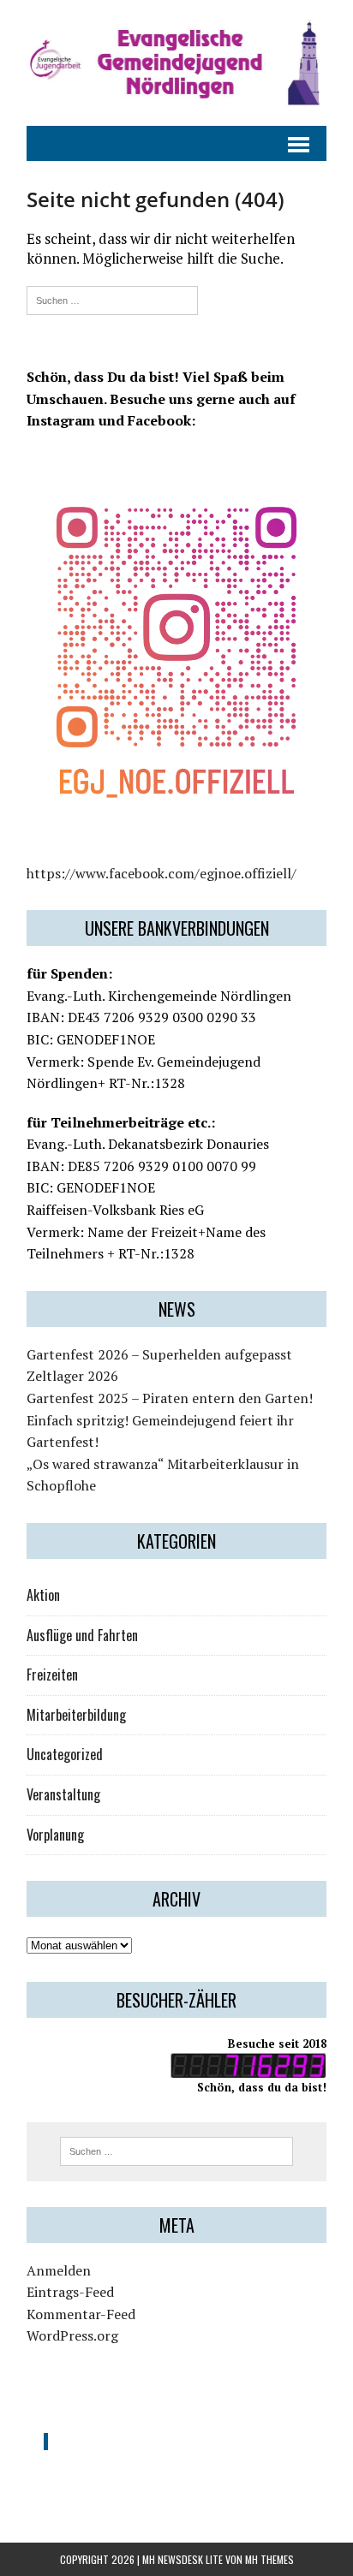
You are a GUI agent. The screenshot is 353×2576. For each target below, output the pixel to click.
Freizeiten (52, 1675)
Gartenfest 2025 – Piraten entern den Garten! (170, 1398)
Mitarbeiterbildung (76, 1715)
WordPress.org (72, 2335)
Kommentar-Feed (81, 2314)
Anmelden (59, 2270)
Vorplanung (55, 1835)
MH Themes (269, 2559)
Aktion (43, 1595)
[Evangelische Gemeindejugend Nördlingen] (176, 63)
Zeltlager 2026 (72, 1376)
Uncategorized (65, 1754)
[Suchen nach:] (112, 298)
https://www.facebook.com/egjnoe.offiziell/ (162, 873)
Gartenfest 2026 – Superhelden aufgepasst (159, 1354)
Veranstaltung (63, 1794)
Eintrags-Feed (70, 2292)
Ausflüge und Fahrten (82, 1635)
